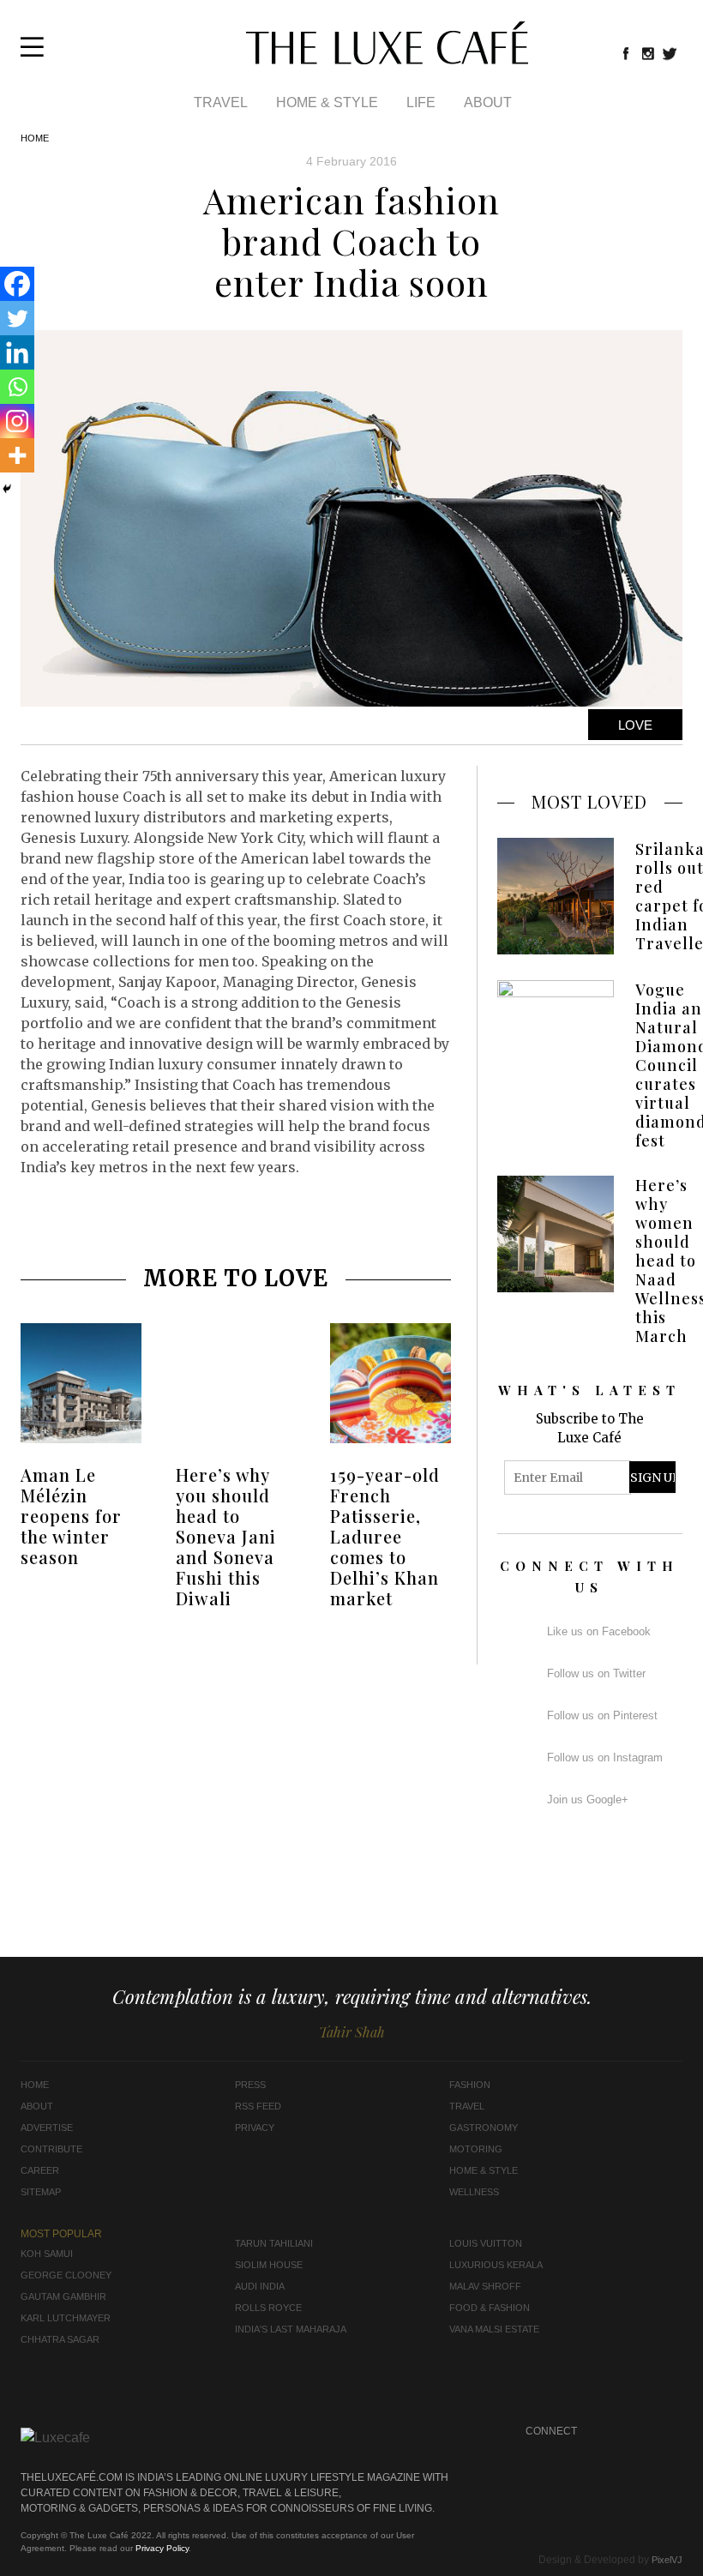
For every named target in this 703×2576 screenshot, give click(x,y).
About (488, 102)
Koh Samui (47, 2254)
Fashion (470, 2085)
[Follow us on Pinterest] (637, 2453)
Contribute (51, 2149)
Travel (221, 102)
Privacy (255, 2128)
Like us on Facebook (599, 1631)
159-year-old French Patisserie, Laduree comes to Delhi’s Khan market (385, 1536)
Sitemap (41, 2192)
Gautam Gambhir (63, 2296)
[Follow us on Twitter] (670, 53)
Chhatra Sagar (60, 2339)
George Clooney (66, 2275)
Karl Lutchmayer (66, 2318)
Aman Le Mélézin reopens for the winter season (71, 1516)
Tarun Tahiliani (274, 2243)
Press (250, 2085)
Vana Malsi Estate (494, 2329)
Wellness (474, 2192)
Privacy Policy (162, 2548)
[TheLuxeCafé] (387, 59)
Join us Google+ (588, 1800)
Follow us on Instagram (605, 1757)
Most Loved (589, 801)
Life (421, 102)
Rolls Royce (268, 2308)
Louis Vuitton (486, 2243)
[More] (17, 455)
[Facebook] (17, 284)
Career (40, 2170)
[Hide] (7, 489)
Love (635, 725)
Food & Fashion (490, 2308)
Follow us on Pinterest (602, 1715)
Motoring (476, 2149)
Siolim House (269, 2265)
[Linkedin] (17, 352)
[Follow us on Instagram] (648, 53)
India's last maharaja (291, 2329)
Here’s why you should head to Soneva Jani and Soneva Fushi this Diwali (226, 1536)
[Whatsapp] (17, 387)
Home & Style (327, 102)
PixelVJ (667, 2560)
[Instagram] (17, 421)
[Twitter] (17, 318)
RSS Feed (258, 2106)
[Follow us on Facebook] (626, 53)
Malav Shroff (485, 2286)
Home (35, 138)
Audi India (260, 2286)
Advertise (47, 2128)
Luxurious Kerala (496, 2265)
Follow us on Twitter (596, 1673)
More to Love (236, 1278)
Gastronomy (484, 2128)
